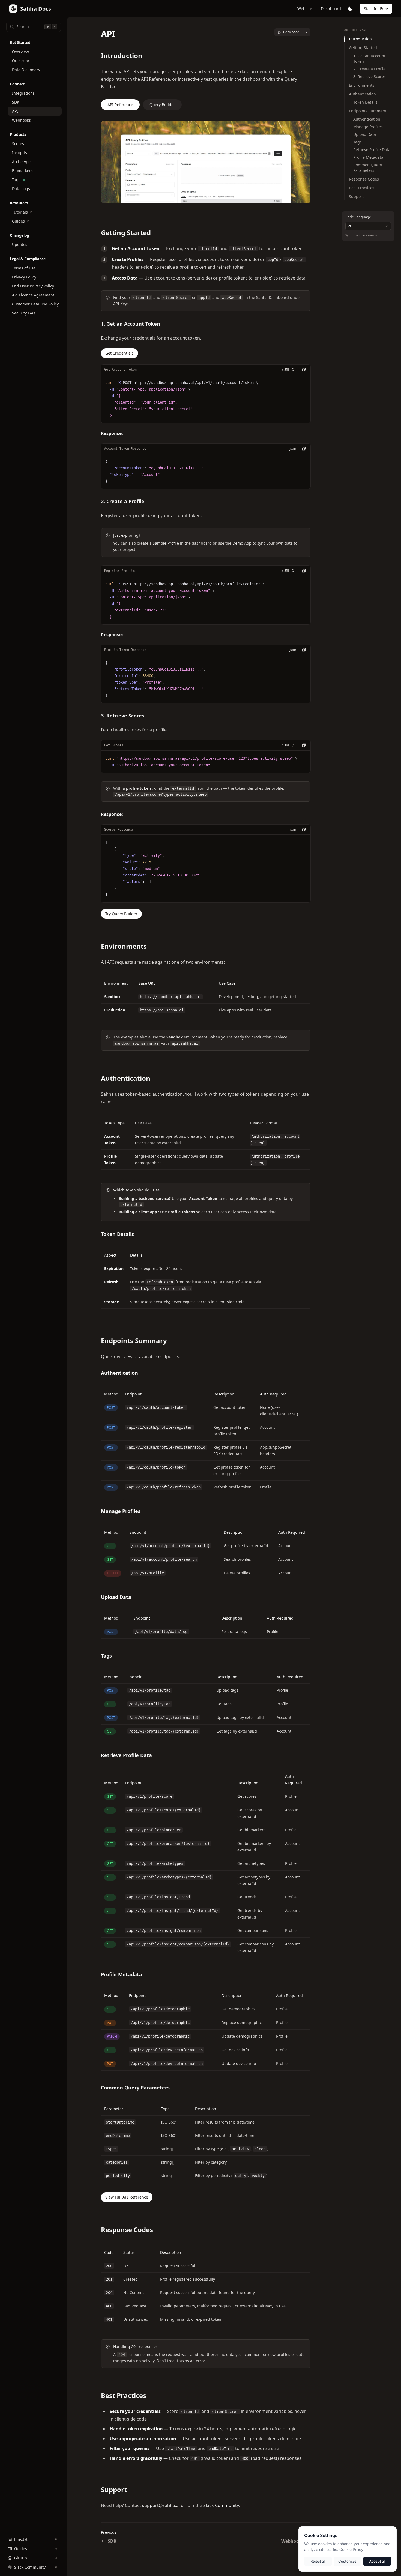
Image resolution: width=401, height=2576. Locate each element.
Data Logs (21, 189)
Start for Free (376, 9)
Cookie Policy (351, 2549)
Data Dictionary (26, 70)
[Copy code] (304, 370)
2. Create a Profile (369, 69)
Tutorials (20, 212)
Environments (362, 85)
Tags (16, 180)
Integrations (23, 93)
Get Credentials (119, 353)
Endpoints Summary (367, 111)
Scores (18, 144)
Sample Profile (166, 543)
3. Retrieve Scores (369, 76)
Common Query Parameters (368, 168)
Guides (18, 221)
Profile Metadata (368, 157)
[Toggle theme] (350, 9)
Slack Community (30, 2567)
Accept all (377, 2561)
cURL (286, 370)
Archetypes (22, 162)
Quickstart (21, 61)
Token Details (365, 102)
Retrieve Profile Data (372, 150)
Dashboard (331, 9)
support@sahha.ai (161, 2505)
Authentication (362, 94)
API (15, 111)
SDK (16, 102)
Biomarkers (22, 171)
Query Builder (162, 105)
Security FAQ (24, 313)
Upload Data (365, 134)
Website (305, 9)
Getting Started (363, 48)
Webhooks (21, 120)
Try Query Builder (121, 914)
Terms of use (24, 268)
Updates (20, 244)
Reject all (318, 2561)
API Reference (120, 105)
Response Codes (364, 179)
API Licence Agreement (33, 295)
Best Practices (362, 188)
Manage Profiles (368, 127)
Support (356, 196)
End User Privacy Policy (33, 286)
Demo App (242, 543)
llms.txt (21, 2539)
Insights (20, 153)
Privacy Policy (24, 277)
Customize (347, 2561)
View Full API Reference (127, 2197)
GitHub (21, 2558)
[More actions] (307, 32)
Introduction (360, 39)
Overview (20, 52)
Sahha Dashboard (273, 297)
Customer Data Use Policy (35, 304)
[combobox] (368, 226)
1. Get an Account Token (369, 58)
